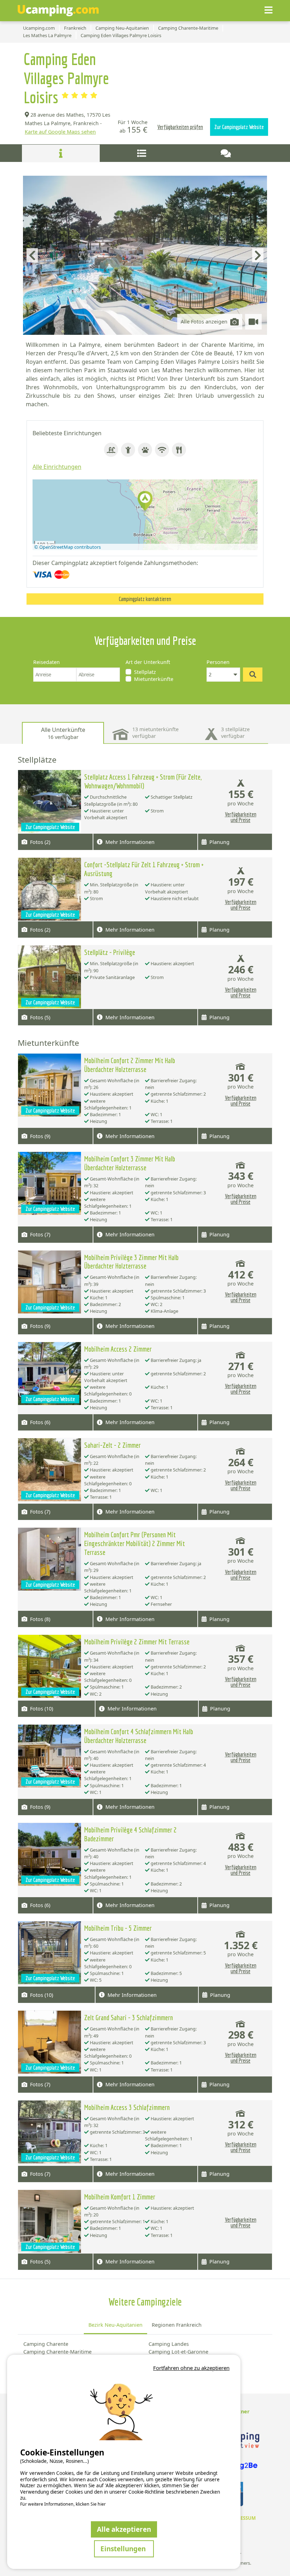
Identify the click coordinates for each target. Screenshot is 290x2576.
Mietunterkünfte (154, 679)
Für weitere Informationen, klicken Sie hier (63, 2504)
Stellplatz (145, 672)
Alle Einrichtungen (57, 467)
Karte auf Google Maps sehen (60, 132)
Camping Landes (169, 2344)
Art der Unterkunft (148, 662)
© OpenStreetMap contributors (68, 547)
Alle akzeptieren (124, 2529)
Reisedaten (47, 662)
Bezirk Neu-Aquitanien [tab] (115, 2325)
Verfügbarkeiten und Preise (241, 817)
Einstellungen (124, 2549)
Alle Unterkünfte (63, 733)
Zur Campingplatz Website (239, 127)
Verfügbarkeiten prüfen (180, 127)
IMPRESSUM (242, 2518)
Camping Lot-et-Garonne (178, 2352)
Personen (218, 662)
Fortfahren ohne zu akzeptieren (191, 2368)
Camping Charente (46, 2344)
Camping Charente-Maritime (57, 2352)
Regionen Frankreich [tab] (177, 2325)
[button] (145, 502)
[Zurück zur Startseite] (58, 11)
